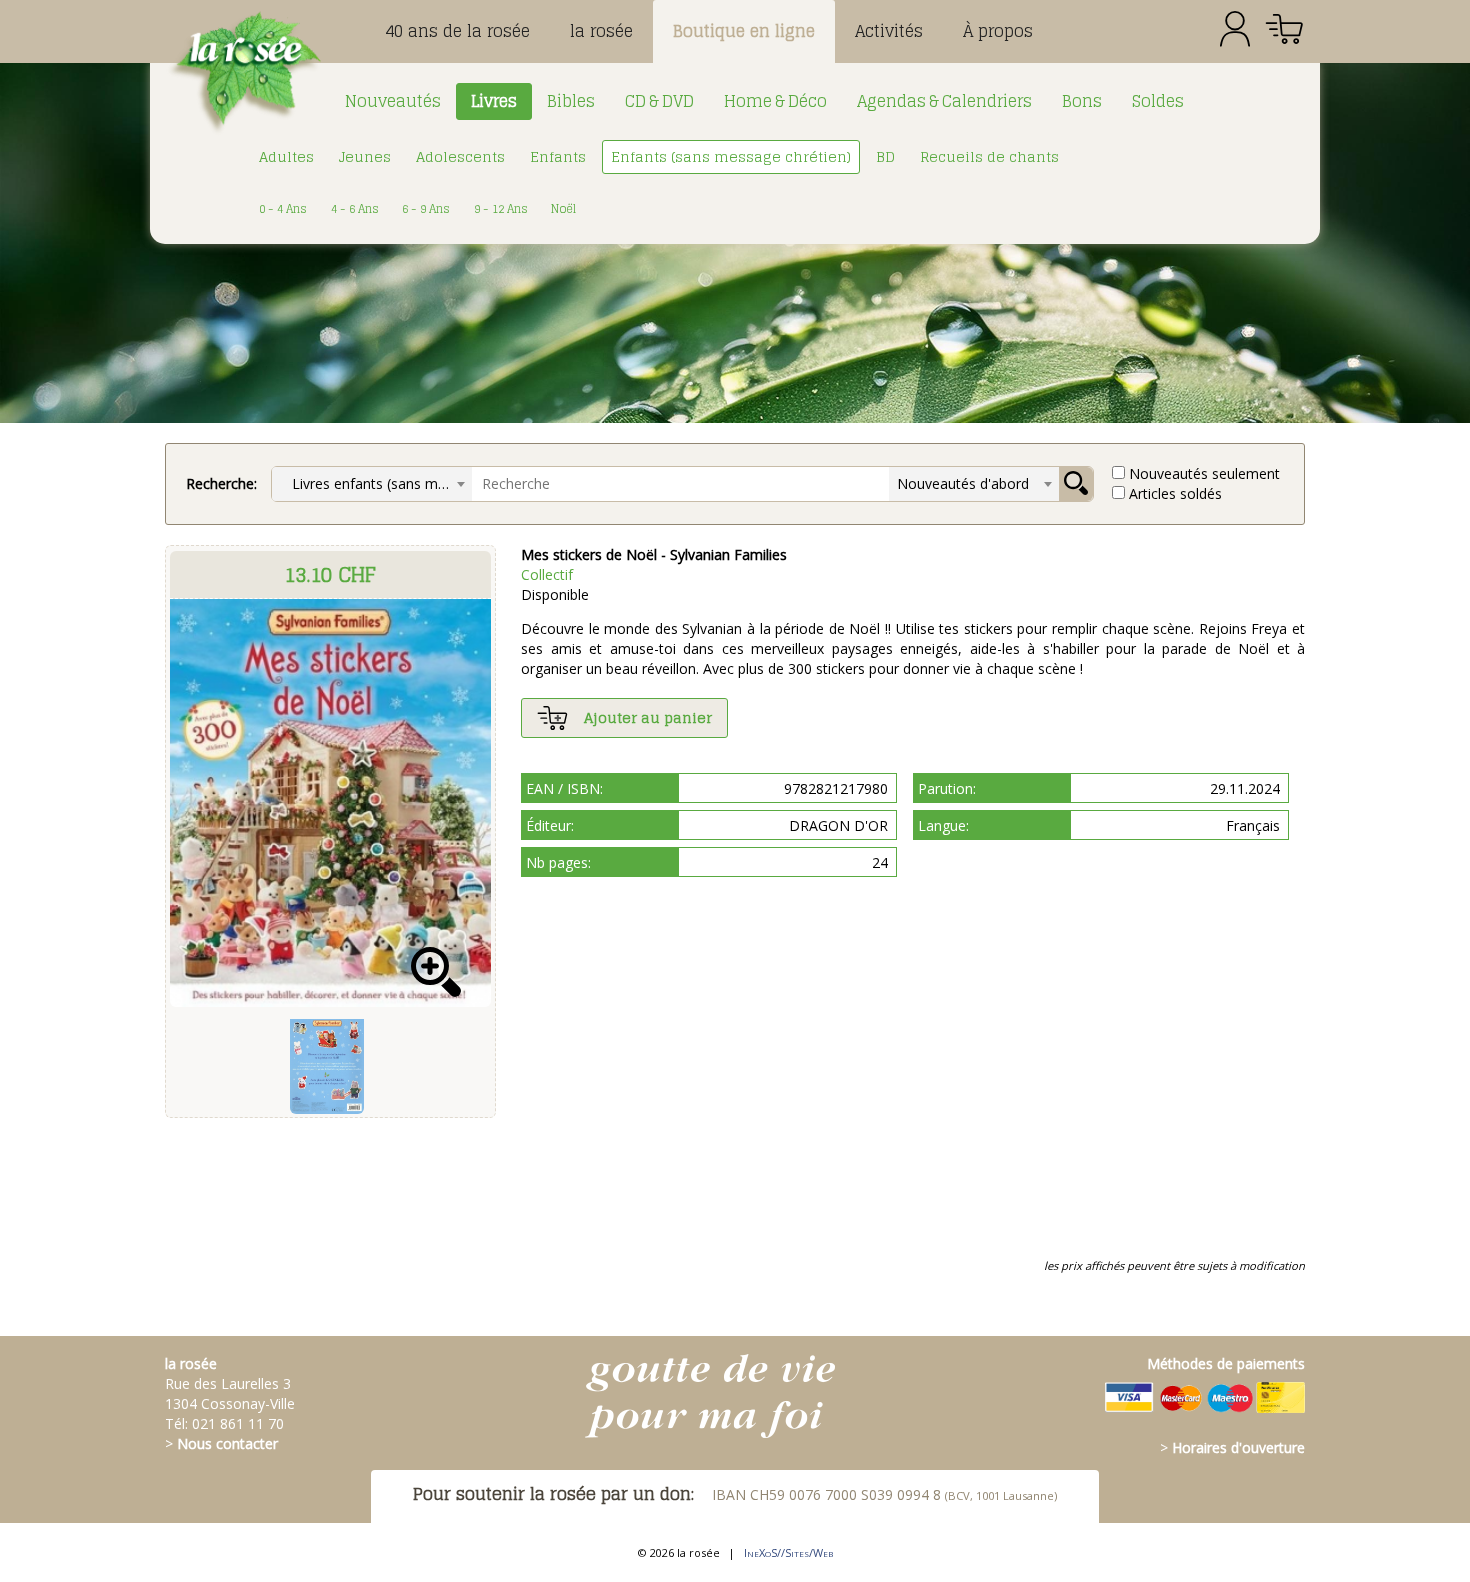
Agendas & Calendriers (944, 101)
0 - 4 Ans (283, 209)
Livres (494, 101)
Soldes (1158, 101)
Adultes (286, 156)
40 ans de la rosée (457, 31)
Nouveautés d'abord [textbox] (963, 483)
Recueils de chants (989, 156)
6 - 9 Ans (426, 209)
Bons (1082, 101)
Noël (563, 209)
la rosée (601, 31)
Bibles (571, 101)
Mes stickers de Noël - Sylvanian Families (654, 554)
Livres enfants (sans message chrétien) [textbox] (376, 483)
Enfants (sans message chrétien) (731, 156)
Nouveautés (393, 101)
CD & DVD (659, 101)
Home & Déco (775, 101)
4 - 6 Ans (355, 209)
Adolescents (460, 156)
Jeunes (365, 156)
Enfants (558, 156)
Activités (889, 31)
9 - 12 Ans (501, 209)
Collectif (547, 574)
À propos (998, 31)
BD (885, 156)
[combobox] (372, 484)
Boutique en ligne (744, 31)
